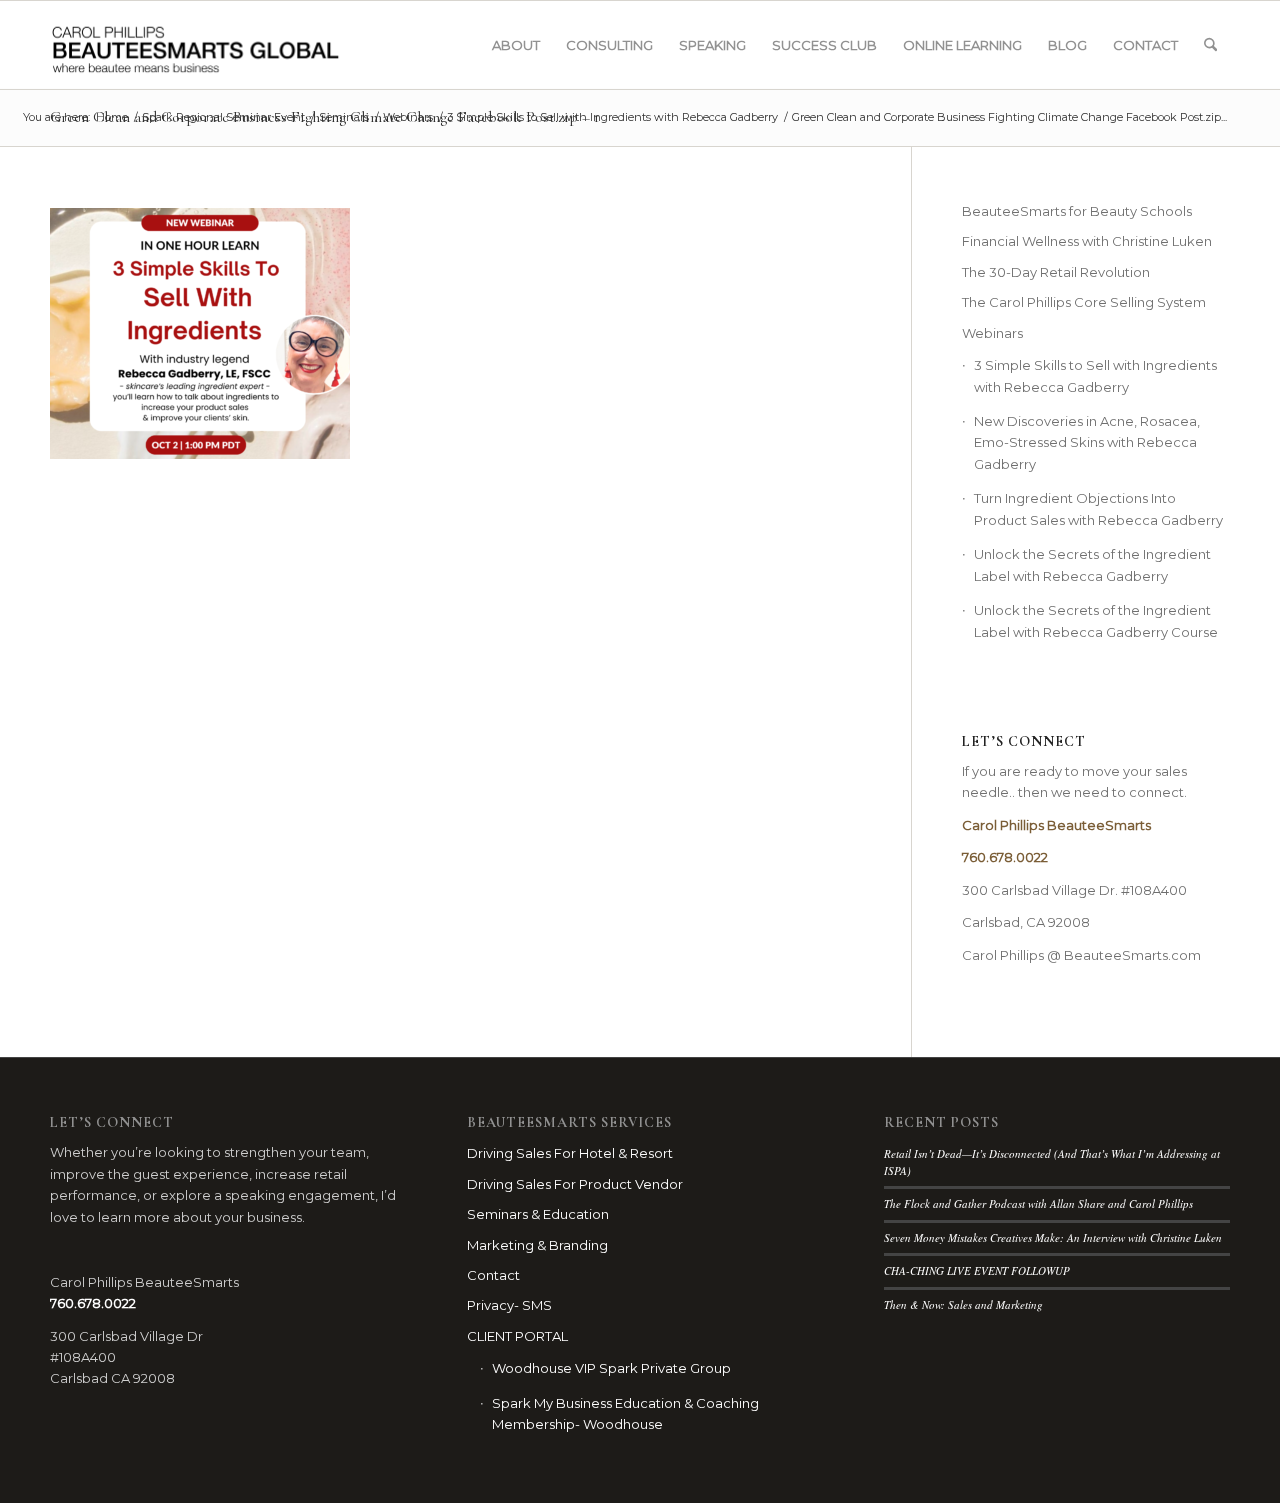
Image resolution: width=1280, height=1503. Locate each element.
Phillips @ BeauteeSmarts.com (1100, 955)
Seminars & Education (538, 1214)
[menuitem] (516, 45)
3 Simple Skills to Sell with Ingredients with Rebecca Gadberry (1095, 375)
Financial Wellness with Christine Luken (1087, 241)
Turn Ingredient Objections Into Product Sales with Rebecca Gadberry (1098, 508)
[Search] (1210, 45)
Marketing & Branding (537, 1245)
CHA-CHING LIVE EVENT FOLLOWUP (977, 1270)
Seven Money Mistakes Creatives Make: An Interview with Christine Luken (1053, 1237)
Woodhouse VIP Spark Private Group (611, 1368)
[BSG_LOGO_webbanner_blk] (237, 45)
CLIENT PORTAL (517, 1336)
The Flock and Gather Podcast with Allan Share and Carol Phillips (1038, 1203)
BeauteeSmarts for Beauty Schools (1077, 211)
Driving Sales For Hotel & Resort (570, 1153)
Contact (493, 1275)
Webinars (992, 333)
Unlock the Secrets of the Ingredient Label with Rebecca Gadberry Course (1096, 620)
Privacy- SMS (509, 1305)
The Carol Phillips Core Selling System (1084, 302)
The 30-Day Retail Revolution (1056, 272)
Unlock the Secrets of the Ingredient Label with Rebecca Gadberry (1092, 564)
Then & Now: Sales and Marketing (963, 1304)
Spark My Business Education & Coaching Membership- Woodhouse (625, 1413)
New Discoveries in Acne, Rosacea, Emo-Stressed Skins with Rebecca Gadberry (1087, 442)
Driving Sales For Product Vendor (575, 1184)
